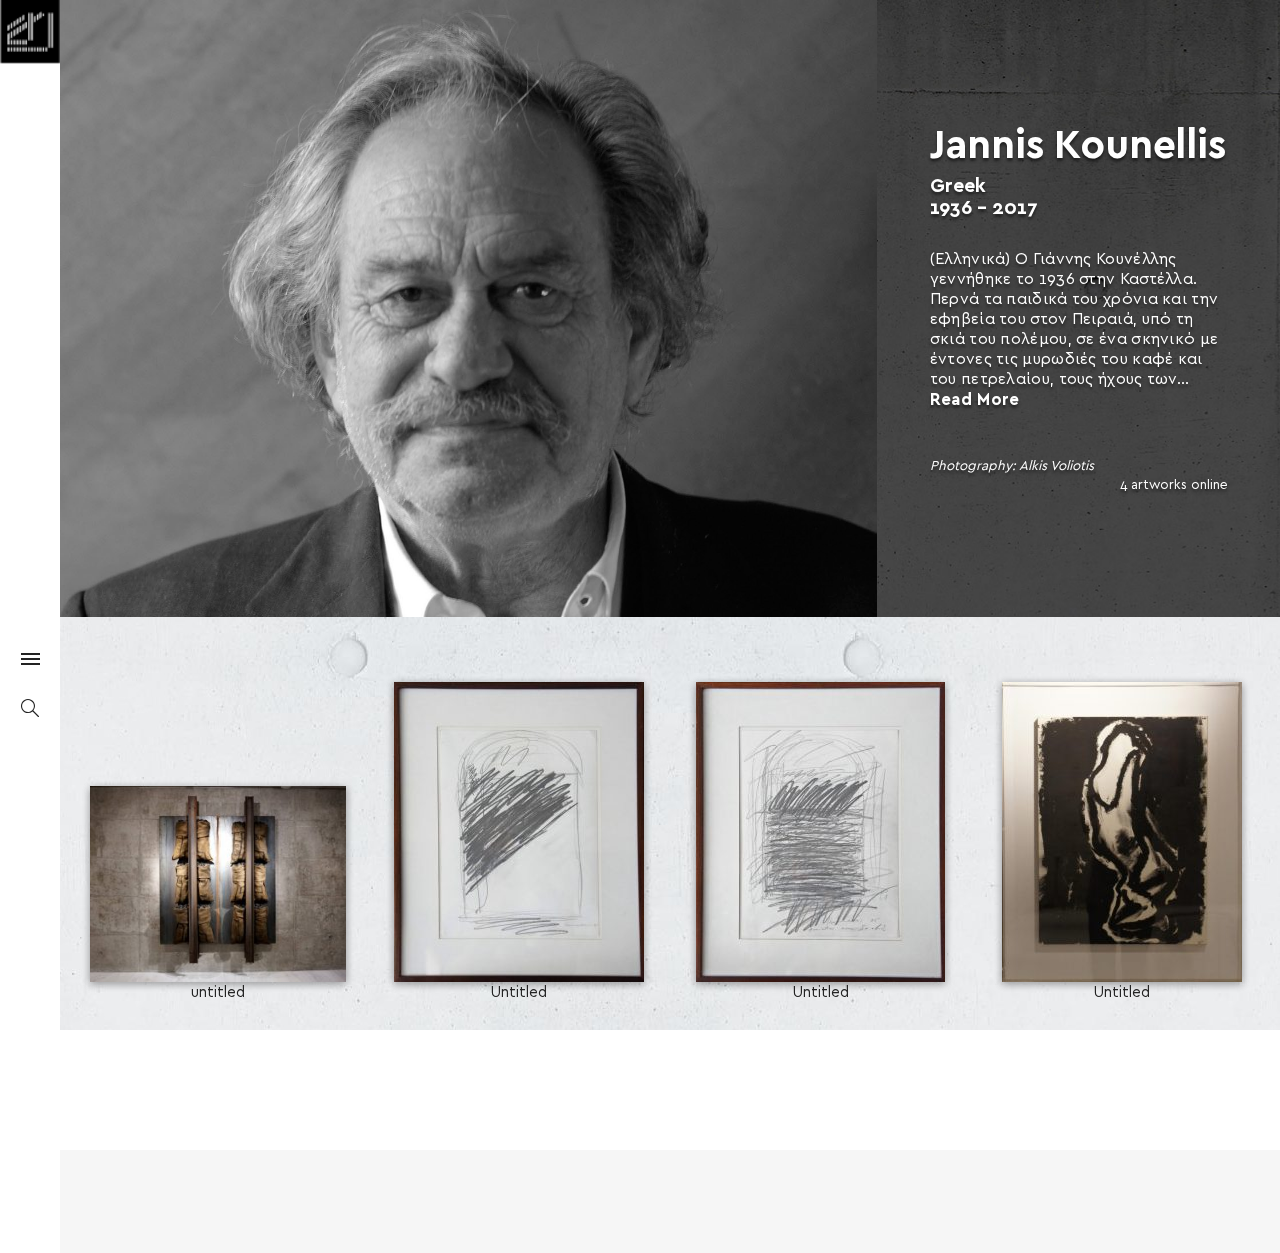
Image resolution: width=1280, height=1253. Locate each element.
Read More (975, 399)
